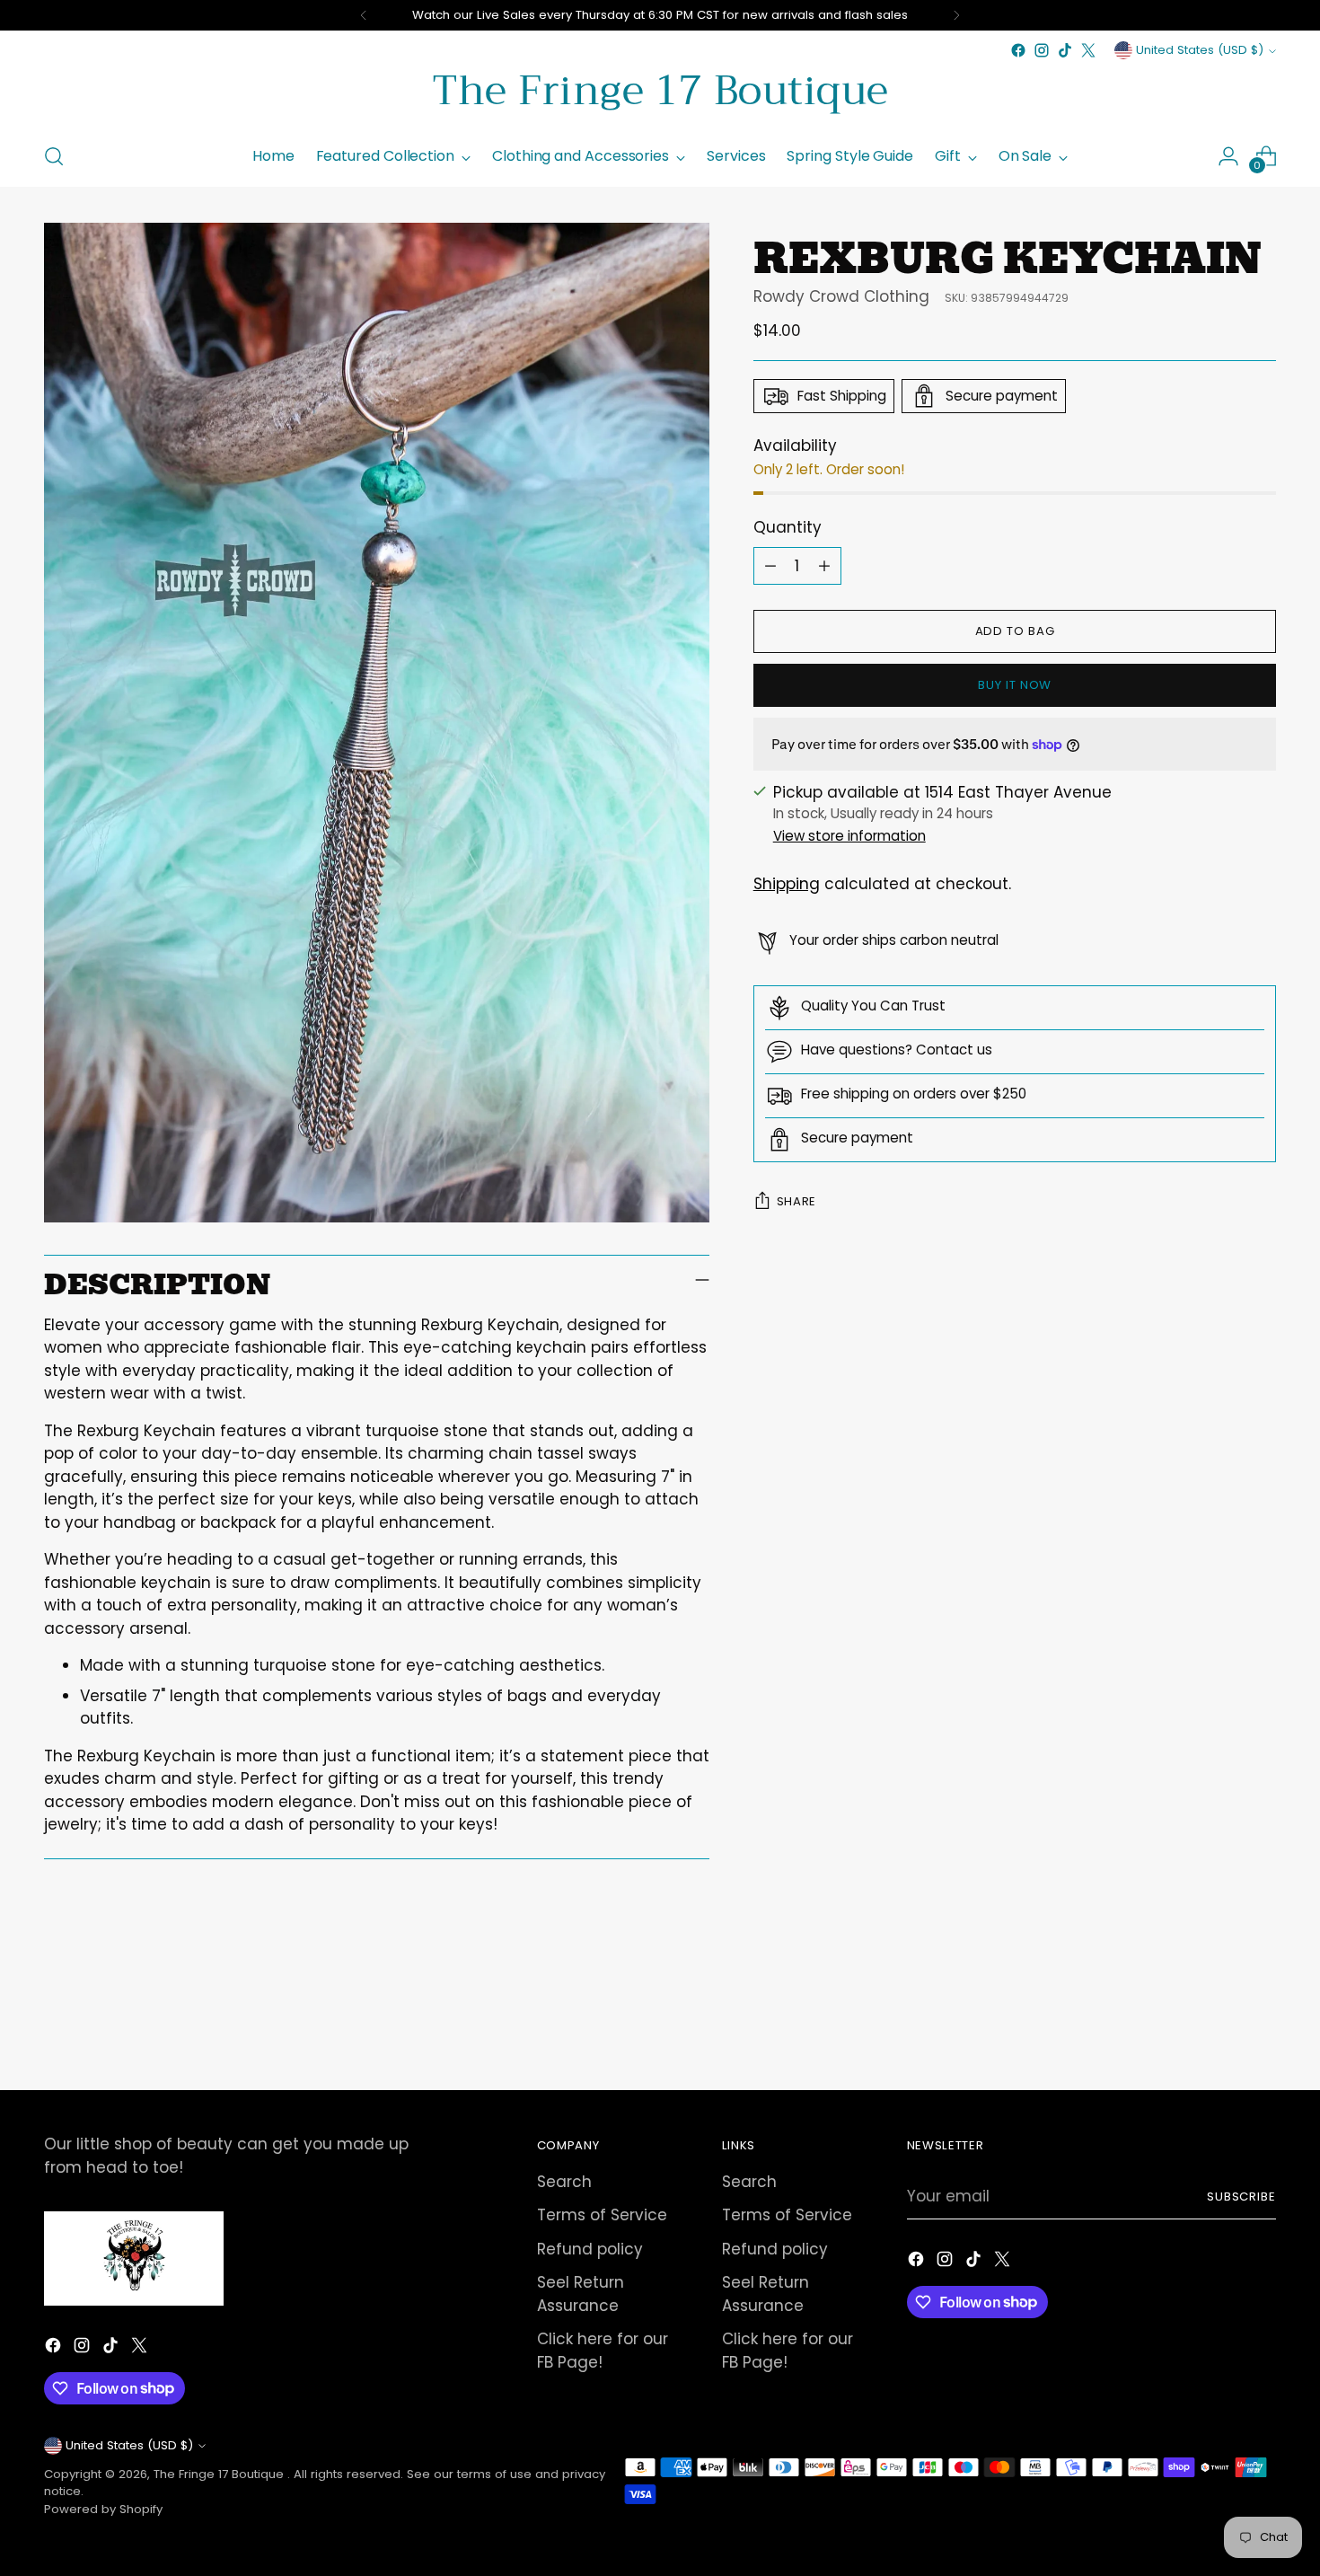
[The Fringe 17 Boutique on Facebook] (1018, 50)
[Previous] (364, 15)
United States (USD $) (1200, 50)
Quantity (788, 527)
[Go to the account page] (1228, 156)
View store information (849, 836)
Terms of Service (602, 2215)
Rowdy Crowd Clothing (841, 296)
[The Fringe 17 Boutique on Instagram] (1042, 50)
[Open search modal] (54, 156)
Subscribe (1242, 2197)
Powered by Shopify (103, 2509)
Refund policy (590, 2249)
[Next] (956, 15)
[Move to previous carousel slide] (1220, 2029)
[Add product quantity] (824, 566)
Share (796, 1201)
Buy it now (1015, 685)
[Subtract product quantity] (770, 566)
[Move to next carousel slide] (1262, 2028)
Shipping (787, 884)
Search (564, 2182)
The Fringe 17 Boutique (220, 2474)
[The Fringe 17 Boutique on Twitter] (1088, 50)
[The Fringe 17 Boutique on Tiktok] (1065, 50)
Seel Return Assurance (581, 2294)
